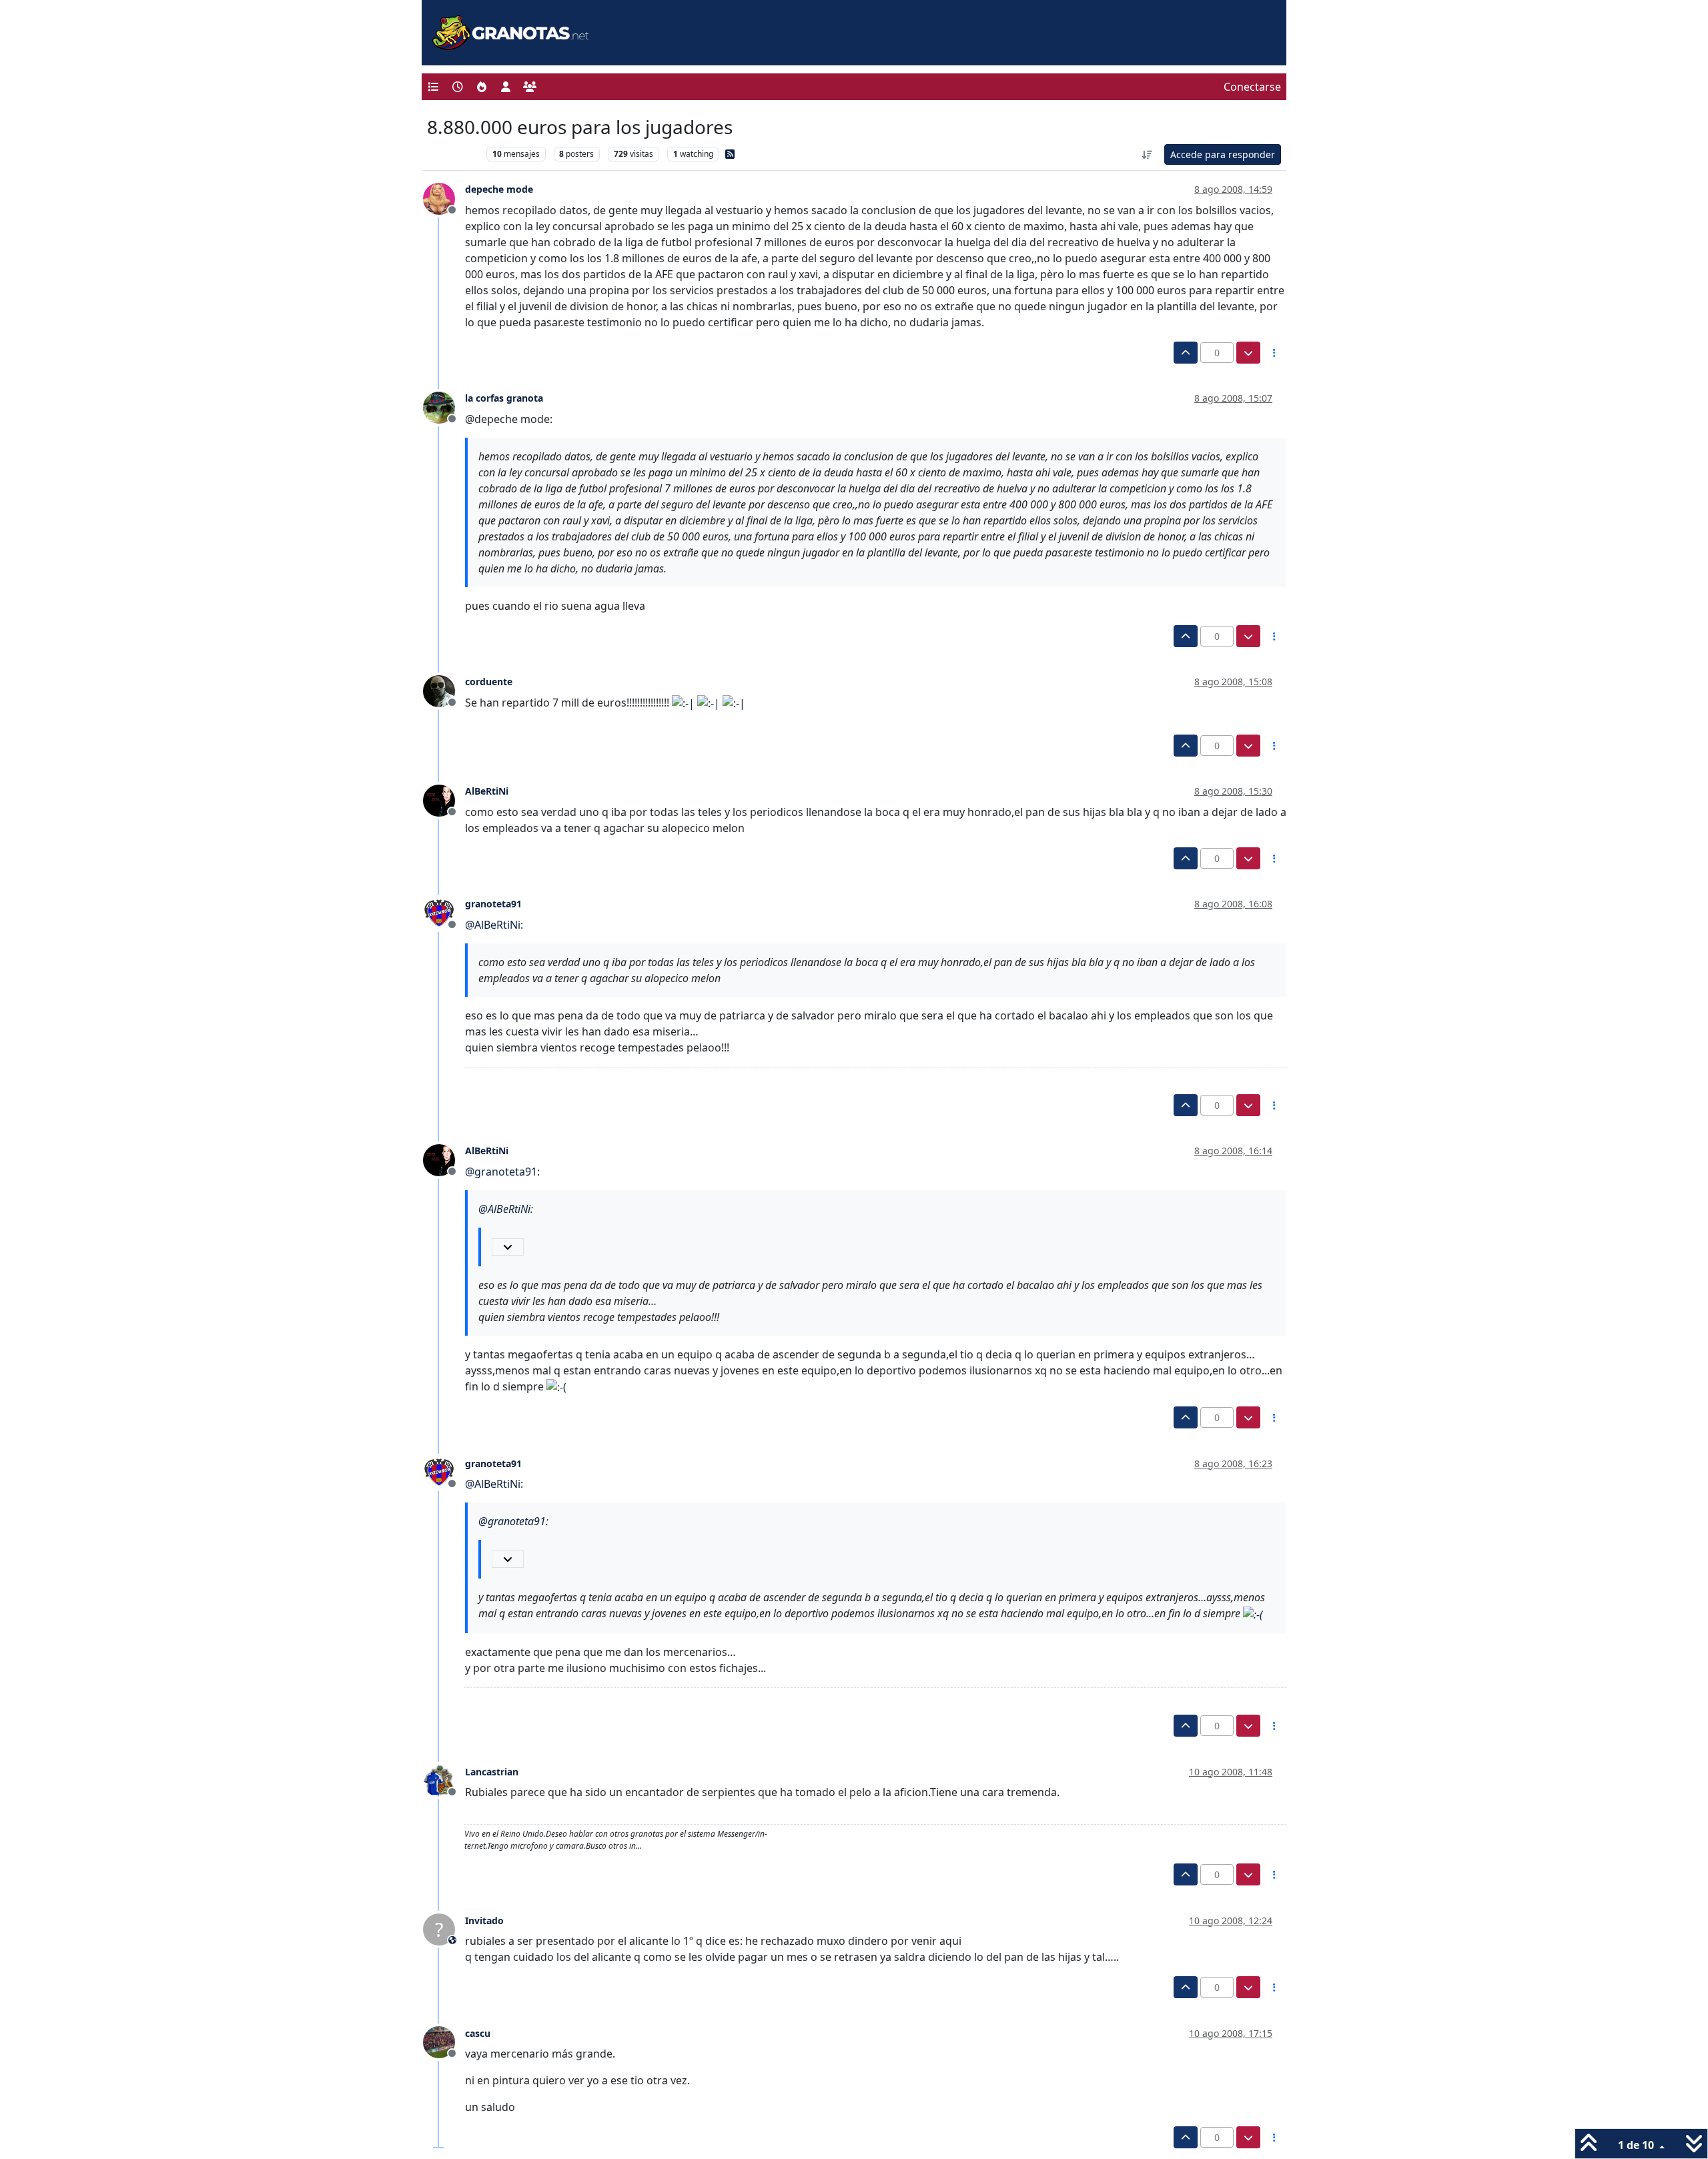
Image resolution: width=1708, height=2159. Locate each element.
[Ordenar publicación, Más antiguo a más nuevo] (1148, 154)
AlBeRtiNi (487, 791)
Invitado (484, 1920)
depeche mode (499, 189)
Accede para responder (1223, 154)
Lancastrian (492, 1772)
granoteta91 (493, 904)
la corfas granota (504, 398)
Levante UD (453, 154)
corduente (489, 682)
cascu (478, 2033)
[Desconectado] (444, 197)
